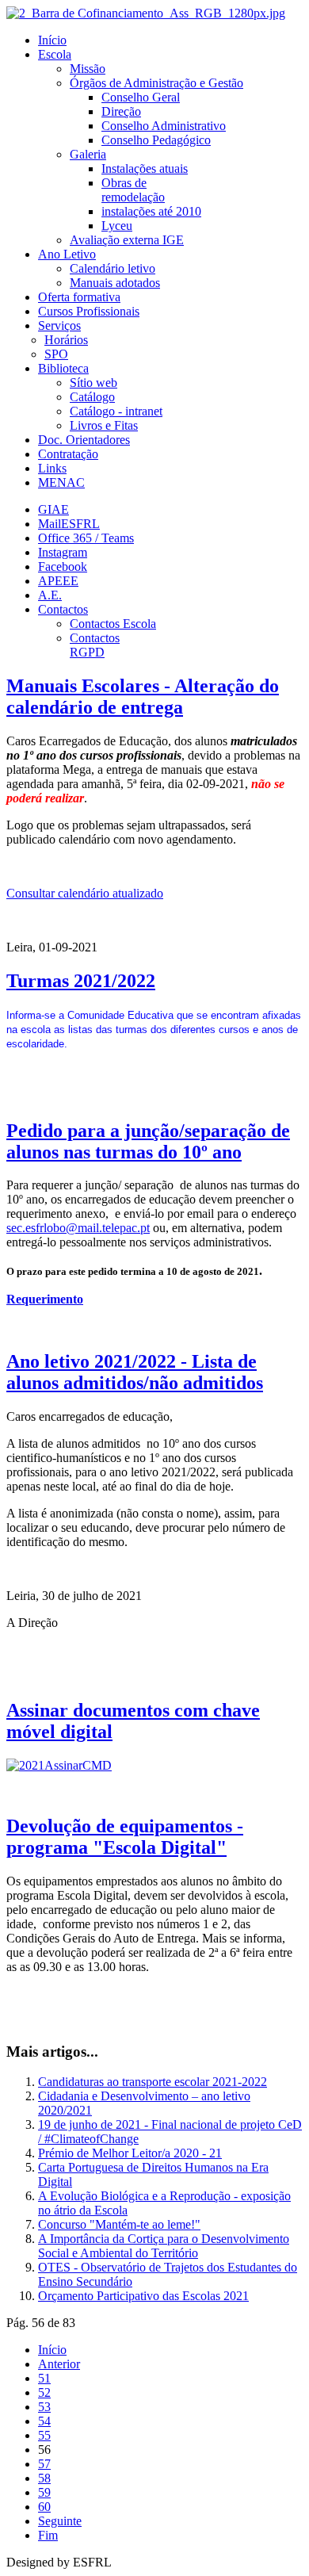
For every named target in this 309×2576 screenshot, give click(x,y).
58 (44, 2478)
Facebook (63, 566)
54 (44, 2421)
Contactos (63, 609)
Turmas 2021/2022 (81, 981)
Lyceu (117, 226)
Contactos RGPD (95, 645)
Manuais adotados (115, 283)
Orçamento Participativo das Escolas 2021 (143, 2296)
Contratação (68, 454)
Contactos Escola (113, 624)
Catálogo (92, 397)
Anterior (59, 2364)
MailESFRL (69, 524)
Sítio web (93, 383)
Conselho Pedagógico (156, 140)
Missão (88, 69)
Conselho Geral (141, 97)
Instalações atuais (145, 168)
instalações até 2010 (151, 211)
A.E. (50, 595)
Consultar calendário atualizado (85, 893)
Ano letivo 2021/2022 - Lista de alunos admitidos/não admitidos (135, 1372)
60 (44, 2507)
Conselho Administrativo (164, 126)
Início (52, 40)
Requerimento (45, 1299)
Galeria (88, 154)
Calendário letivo (113, 268)
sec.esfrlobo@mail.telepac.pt (78, 1228)
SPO (56, 354)
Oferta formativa (79, 297)
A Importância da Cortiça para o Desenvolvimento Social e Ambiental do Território (164, 2246)
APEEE (58, 581)
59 (44, 2492)
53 (44, 2407)
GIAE (53, 509)
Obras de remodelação (133, 190)
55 (44, 2435)
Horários (66, 340)
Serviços (59, 325)
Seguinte (60, 2521)
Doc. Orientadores (84, 440)
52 (44, 2392)
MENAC (61, 482)
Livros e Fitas (104, 425)
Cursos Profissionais (89, 311)
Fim (48, 2535)
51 (44, 2378)
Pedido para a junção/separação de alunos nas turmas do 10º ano (148, 1141)
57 (44, 2464)
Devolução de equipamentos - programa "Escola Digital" (125, 1837)
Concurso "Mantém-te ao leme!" (119, 2224)
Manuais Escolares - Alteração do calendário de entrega (143, 697)
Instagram (63, 552)
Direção (121, 111)
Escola (55, 54)
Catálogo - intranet (116, 411)
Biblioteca (63, 368)
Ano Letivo (67, 254)
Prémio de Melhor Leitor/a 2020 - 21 (130, 2153)
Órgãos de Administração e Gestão (156, 83)
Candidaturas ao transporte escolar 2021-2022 (153, 2082)
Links (52, 468)
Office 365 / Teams (86, 538)
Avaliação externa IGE (127, 240)
